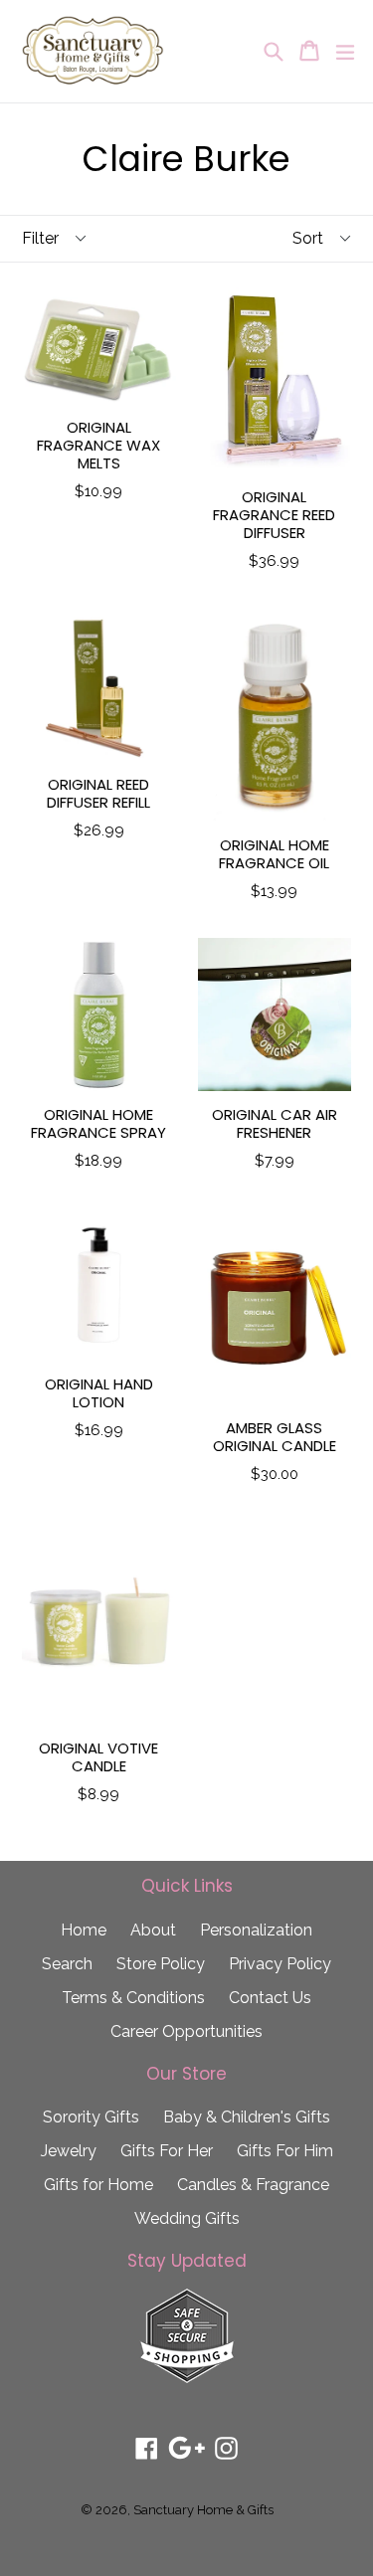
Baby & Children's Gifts (247, 2117)
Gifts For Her (167, 2151)
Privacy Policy (280, 1964)
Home (84, 1930)
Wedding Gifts (187, 2218)
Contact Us (270, 1998)
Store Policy (161, 1964)
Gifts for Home (98, 2185)
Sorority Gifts (91, 2117)
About (153, 1930)
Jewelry (69, 2151)
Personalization (256, 1930)
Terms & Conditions (133, 1998)
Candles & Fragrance (253, 2185)
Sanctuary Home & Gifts (203, 2510)
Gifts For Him (285, 2151)
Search (67, 1964)
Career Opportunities (186, 2031)
